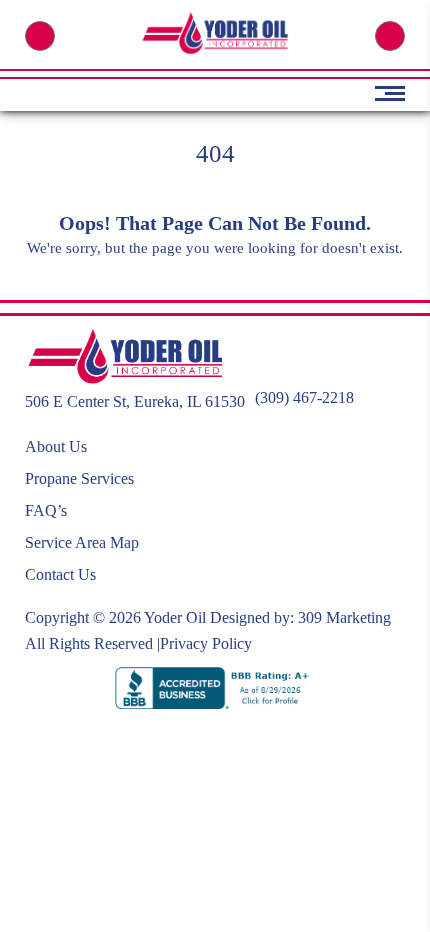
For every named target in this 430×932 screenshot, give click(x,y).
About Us (56, 446)
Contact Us (60, 574)
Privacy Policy (206, 643)
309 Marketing (344, 617)
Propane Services (79, 478)
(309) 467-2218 (40, 36)
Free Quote (390, 36)
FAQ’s (46, 510)
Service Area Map (82, 542)
